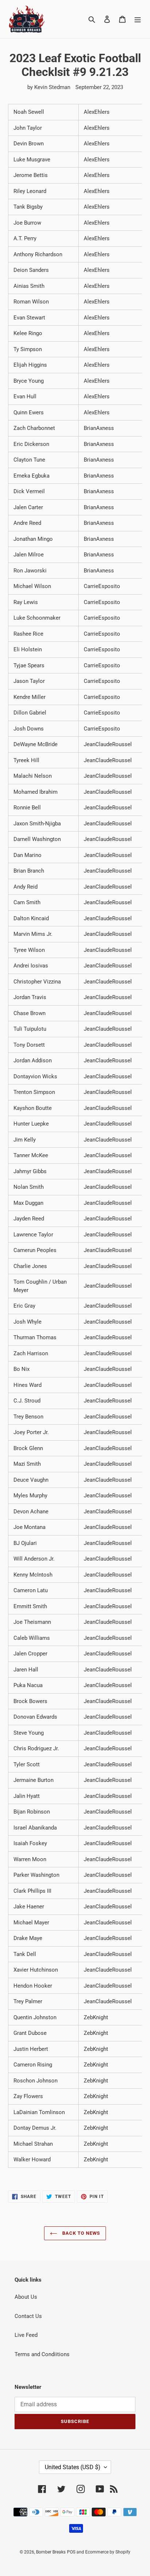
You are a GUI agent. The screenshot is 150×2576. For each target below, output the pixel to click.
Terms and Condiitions (42, 2354)
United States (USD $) (73, 2467)
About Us (26, 2297)
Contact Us (28, 2316)
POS (71, 2552)
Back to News (81, 2233)
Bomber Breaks (51, 2552)
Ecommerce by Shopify (108, 2552)
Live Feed (26, 2335)
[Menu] (138, 19)
